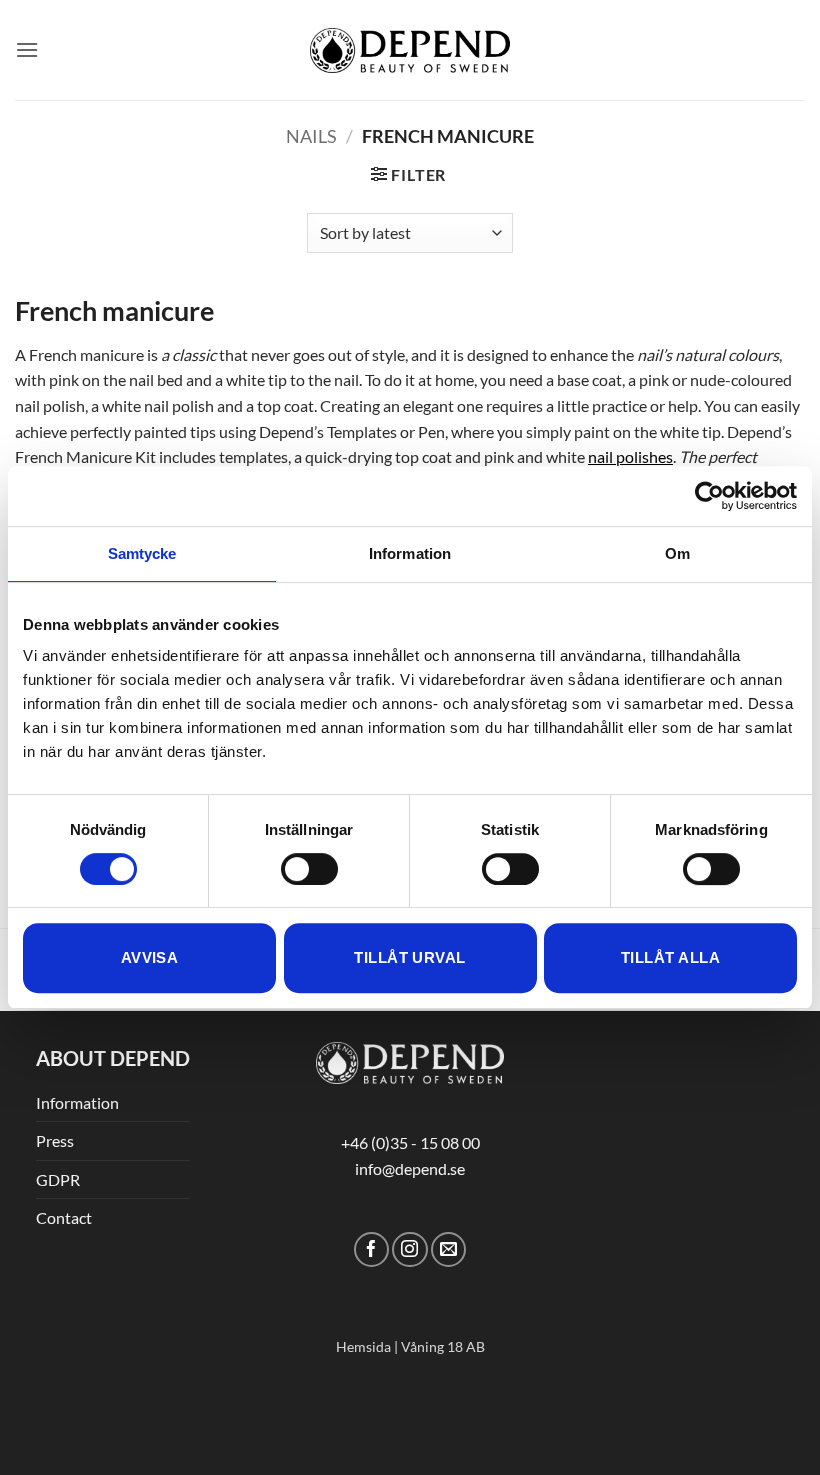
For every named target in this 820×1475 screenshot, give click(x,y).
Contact (64, 1217)
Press (55, 1140)
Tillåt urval (409, 957)
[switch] (309, 869)
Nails (311, 136)
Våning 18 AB (443, 1346)
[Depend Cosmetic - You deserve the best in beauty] (410, 50)
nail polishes (630, 456)
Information (77, 1102)
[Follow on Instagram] (409, 1249)
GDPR (58, 1179)
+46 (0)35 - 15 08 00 (410, 1142)
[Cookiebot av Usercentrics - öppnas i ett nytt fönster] (709, 496)
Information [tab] (410, 553)
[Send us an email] (448, 1249)
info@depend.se (410, 1168)
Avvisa (150, 957)
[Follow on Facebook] (371, 1249)
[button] (27, 49)
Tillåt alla (670, 957)
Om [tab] (677, 553)
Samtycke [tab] (142, 553)
